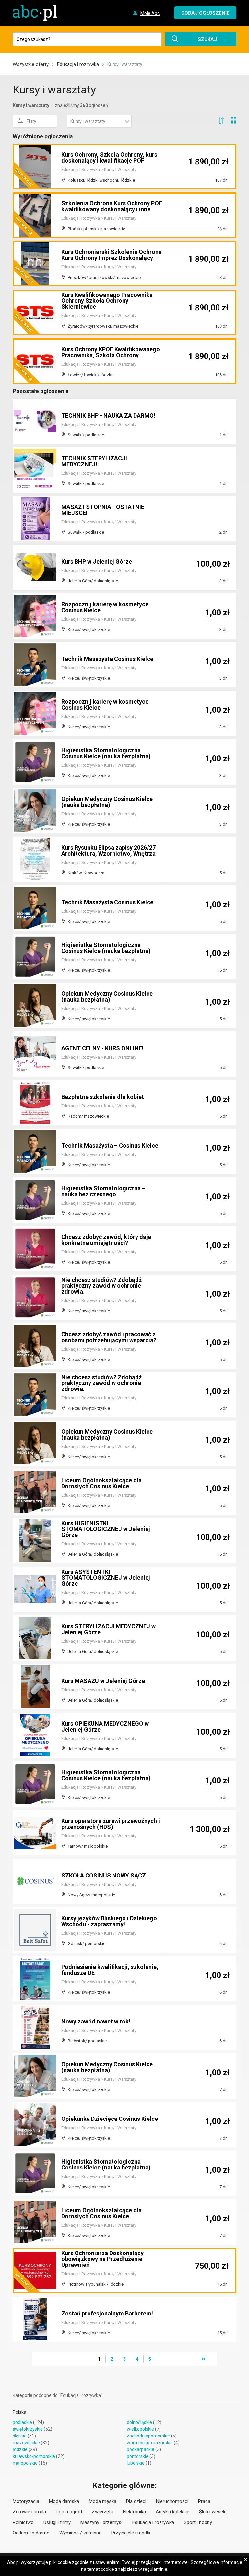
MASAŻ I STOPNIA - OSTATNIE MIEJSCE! (103, 510)
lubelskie (136, 2463)
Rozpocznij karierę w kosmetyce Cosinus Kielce (105, 607)
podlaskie (22, 2422)
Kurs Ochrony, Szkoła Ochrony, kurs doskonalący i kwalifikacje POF (109, 158)
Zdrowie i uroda (29, 2512)
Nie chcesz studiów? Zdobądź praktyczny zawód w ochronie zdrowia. (101, 1286)
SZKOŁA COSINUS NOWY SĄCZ (104, 1875)
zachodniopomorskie (148, 2436)
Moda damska (64, 2501)
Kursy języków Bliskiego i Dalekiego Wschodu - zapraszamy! (109, 1921)
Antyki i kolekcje (172, 2512)
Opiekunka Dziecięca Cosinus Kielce (110, 2119)
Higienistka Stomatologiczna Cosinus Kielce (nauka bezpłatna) (106, 753)
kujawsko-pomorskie (34, 2456)
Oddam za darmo (31, 2533)
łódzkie (20, 2449)
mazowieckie (26, 2443)
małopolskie (25, 2463)
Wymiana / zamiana (80, 2533)
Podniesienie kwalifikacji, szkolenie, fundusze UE (110, 1970)
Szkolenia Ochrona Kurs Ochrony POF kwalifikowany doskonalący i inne (112, 206)
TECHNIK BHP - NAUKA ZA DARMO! (108, 415)
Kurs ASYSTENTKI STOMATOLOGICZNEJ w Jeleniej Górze (106, 1578)
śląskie (20, 2436)
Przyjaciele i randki (131, 2533)
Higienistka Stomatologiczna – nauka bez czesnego (103, 1191)
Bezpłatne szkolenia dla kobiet (103, 1097)
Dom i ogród (69, 2512)
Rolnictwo (23, 2522)
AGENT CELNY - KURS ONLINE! (102, 1048)
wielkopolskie (140, 2429)
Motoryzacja (26, 2501)
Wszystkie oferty (31, 64)
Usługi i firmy (57, 2522)
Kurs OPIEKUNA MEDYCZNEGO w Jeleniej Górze (105, 1726)
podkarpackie (141, 2449)
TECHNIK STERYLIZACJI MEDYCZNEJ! (94, 461)
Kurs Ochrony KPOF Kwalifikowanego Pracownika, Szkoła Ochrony (111, 352)
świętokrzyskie (28, 2429)
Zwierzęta (102, 2512)
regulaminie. (156, 2569)
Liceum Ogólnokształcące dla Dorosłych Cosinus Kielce (101, 1483)
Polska (19, 2412)
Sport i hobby (198, 2522)
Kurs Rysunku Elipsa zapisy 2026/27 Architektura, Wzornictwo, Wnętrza (108, 851)
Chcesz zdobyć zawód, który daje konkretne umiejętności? (106, 1240)
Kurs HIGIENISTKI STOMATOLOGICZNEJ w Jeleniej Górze (106, 1529)
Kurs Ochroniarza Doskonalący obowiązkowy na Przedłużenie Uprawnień (102, 2259)
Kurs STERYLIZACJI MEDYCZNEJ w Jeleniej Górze (108, 1629)
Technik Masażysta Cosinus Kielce (107, 659)
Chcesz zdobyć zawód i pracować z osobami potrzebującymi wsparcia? (109, 1337)
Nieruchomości (172, 2501)
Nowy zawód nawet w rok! (96, 2021)
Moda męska (103, 2501)
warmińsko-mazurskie (150, 2443)
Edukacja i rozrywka (78, 64)
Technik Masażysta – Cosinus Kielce (110, 1145)
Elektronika (134, 2512)
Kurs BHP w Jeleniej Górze (97, 561)
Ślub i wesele (213, 2512)
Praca (204, 2501)
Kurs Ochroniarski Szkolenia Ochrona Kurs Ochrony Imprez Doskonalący (112, 255)
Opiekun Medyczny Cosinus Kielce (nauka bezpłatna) (107, 802)
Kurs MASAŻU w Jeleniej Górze (103, 1681)
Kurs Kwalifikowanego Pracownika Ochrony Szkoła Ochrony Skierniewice (107, 301)
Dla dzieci (136, 2501)
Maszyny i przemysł (101, 2522)
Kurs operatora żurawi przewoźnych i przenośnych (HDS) (111, 1824)
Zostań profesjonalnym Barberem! (107, 2313)
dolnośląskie (139, 2422)
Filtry (31, 121)
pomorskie (138, 2456)
